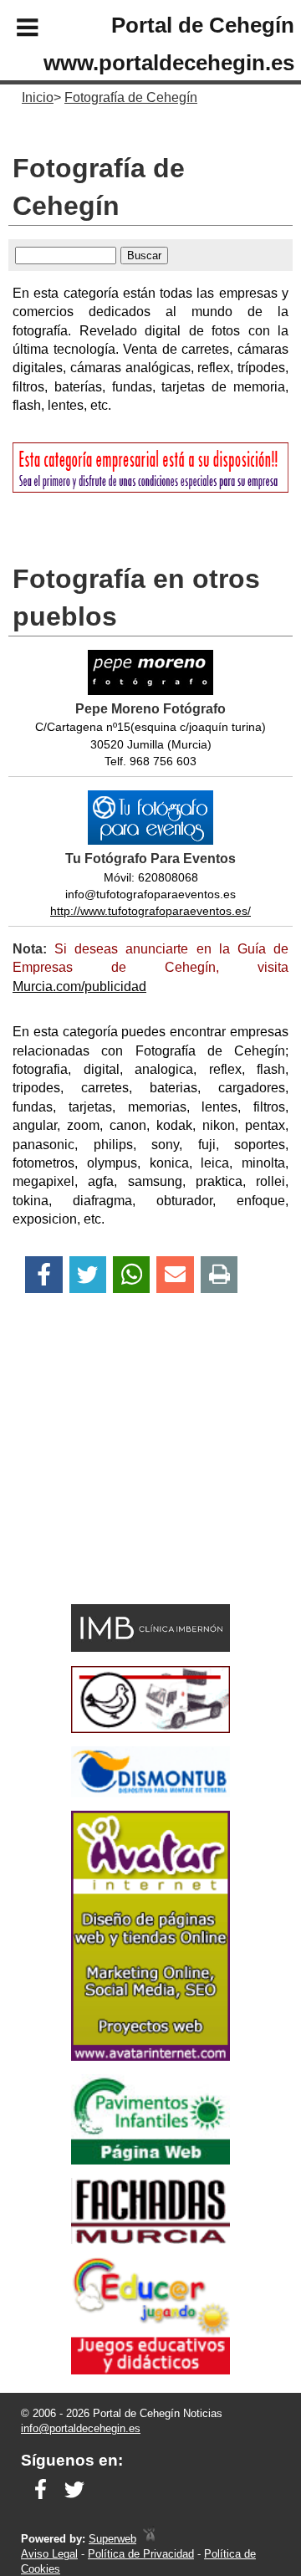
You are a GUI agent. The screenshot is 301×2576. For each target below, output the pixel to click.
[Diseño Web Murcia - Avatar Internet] (149, 2539)
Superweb (112, 2539)
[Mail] (175, 1275)
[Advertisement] (126, 1478)
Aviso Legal (49, 2554)
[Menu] (13, 30)
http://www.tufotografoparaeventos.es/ (150, 911)
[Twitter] (88, 1275)
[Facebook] (44, 1275)
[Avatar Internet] (150, 2056)
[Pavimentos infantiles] (150, 2160)
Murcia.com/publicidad (79, 986)
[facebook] (41, 2500)
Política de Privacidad (141, 2554)
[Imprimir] (219, 1275)
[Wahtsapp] (132, 1275)
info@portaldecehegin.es (81, 2428)
